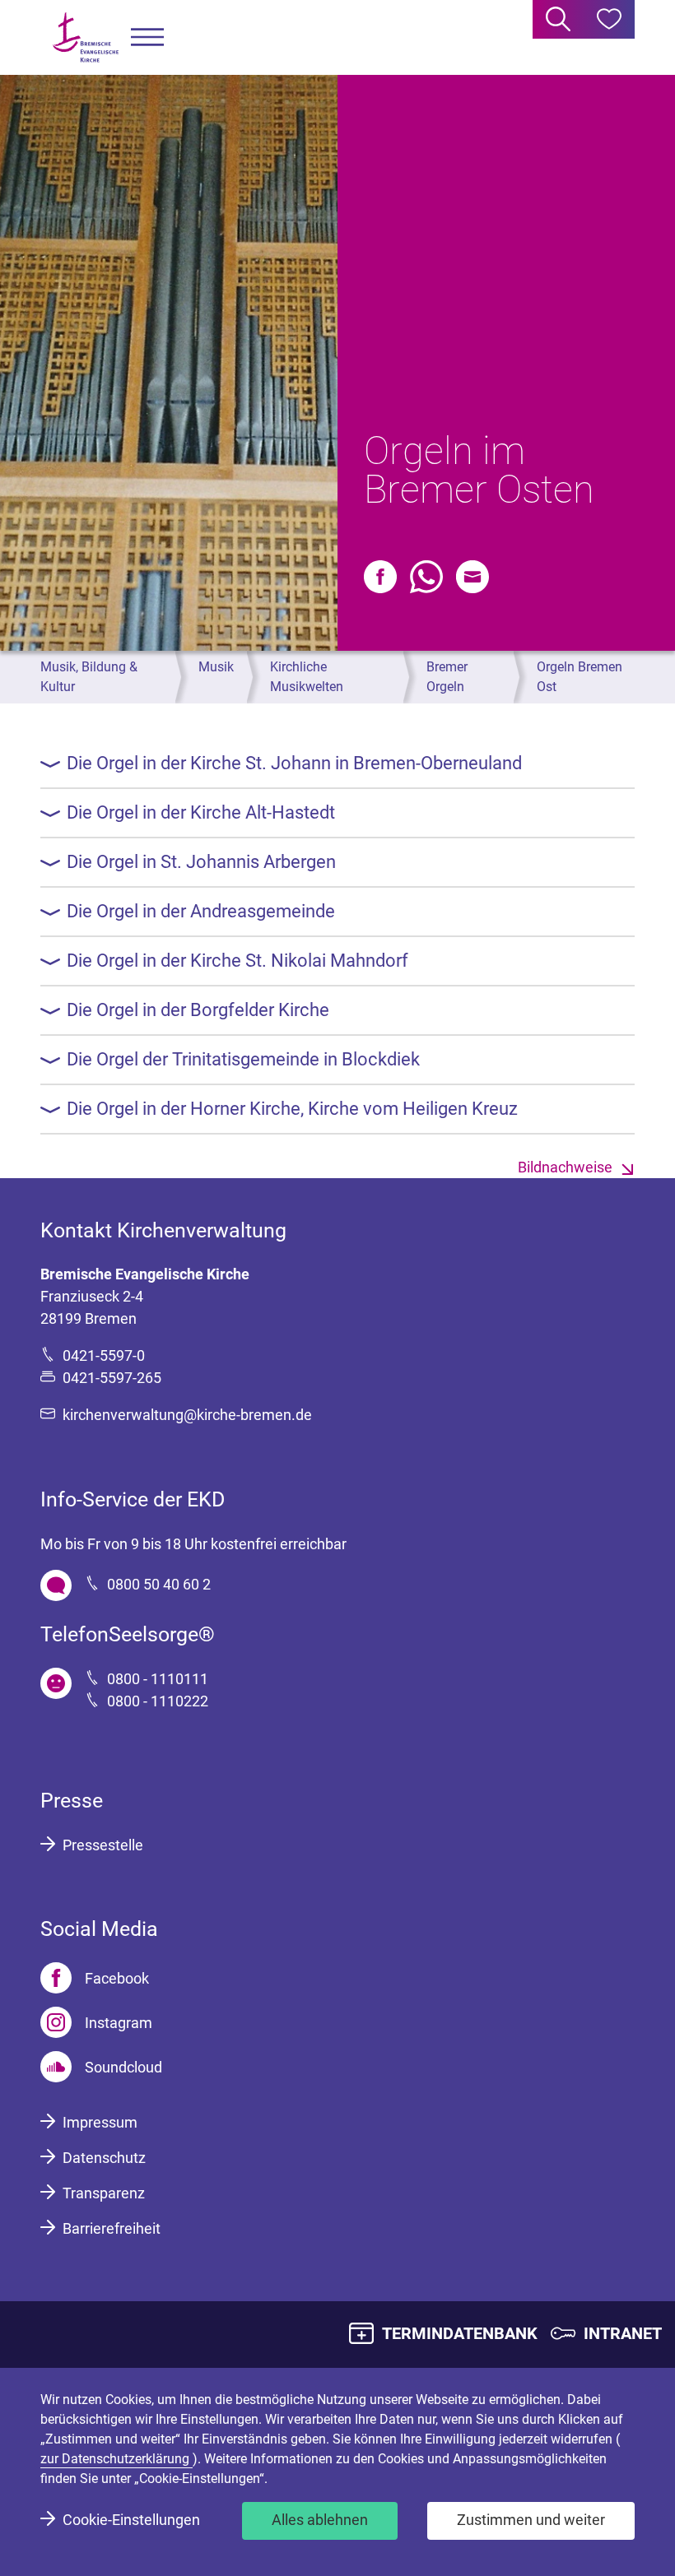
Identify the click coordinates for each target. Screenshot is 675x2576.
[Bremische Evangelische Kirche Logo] (86, 37)
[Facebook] (380, 577)
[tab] (337, 764)
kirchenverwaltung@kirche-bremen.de (187, 1415)
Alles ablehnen (320, 2520)
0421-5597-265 (112, 1378)
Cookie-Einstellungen (131, 2520)
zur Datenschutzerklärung (116, 2459)
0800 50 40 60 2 (159, 1584)
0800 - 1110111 (158, 1679)
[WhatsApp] (426, 577)
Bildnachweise (565, 1167)
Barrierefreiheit (112, 2228)
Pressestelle (103, 1845)
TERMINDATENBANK (460, 2333)
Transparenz (104, 2193)
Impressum (100, 2122)
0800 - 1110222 (158, 1701)
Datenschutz (104, 2158)
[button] (147, 37)
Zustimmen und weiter (531, 2520)
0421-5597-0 (104, 1355)
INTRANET (623, 2333)
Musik (216, 667)
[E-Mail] (472, 577)
